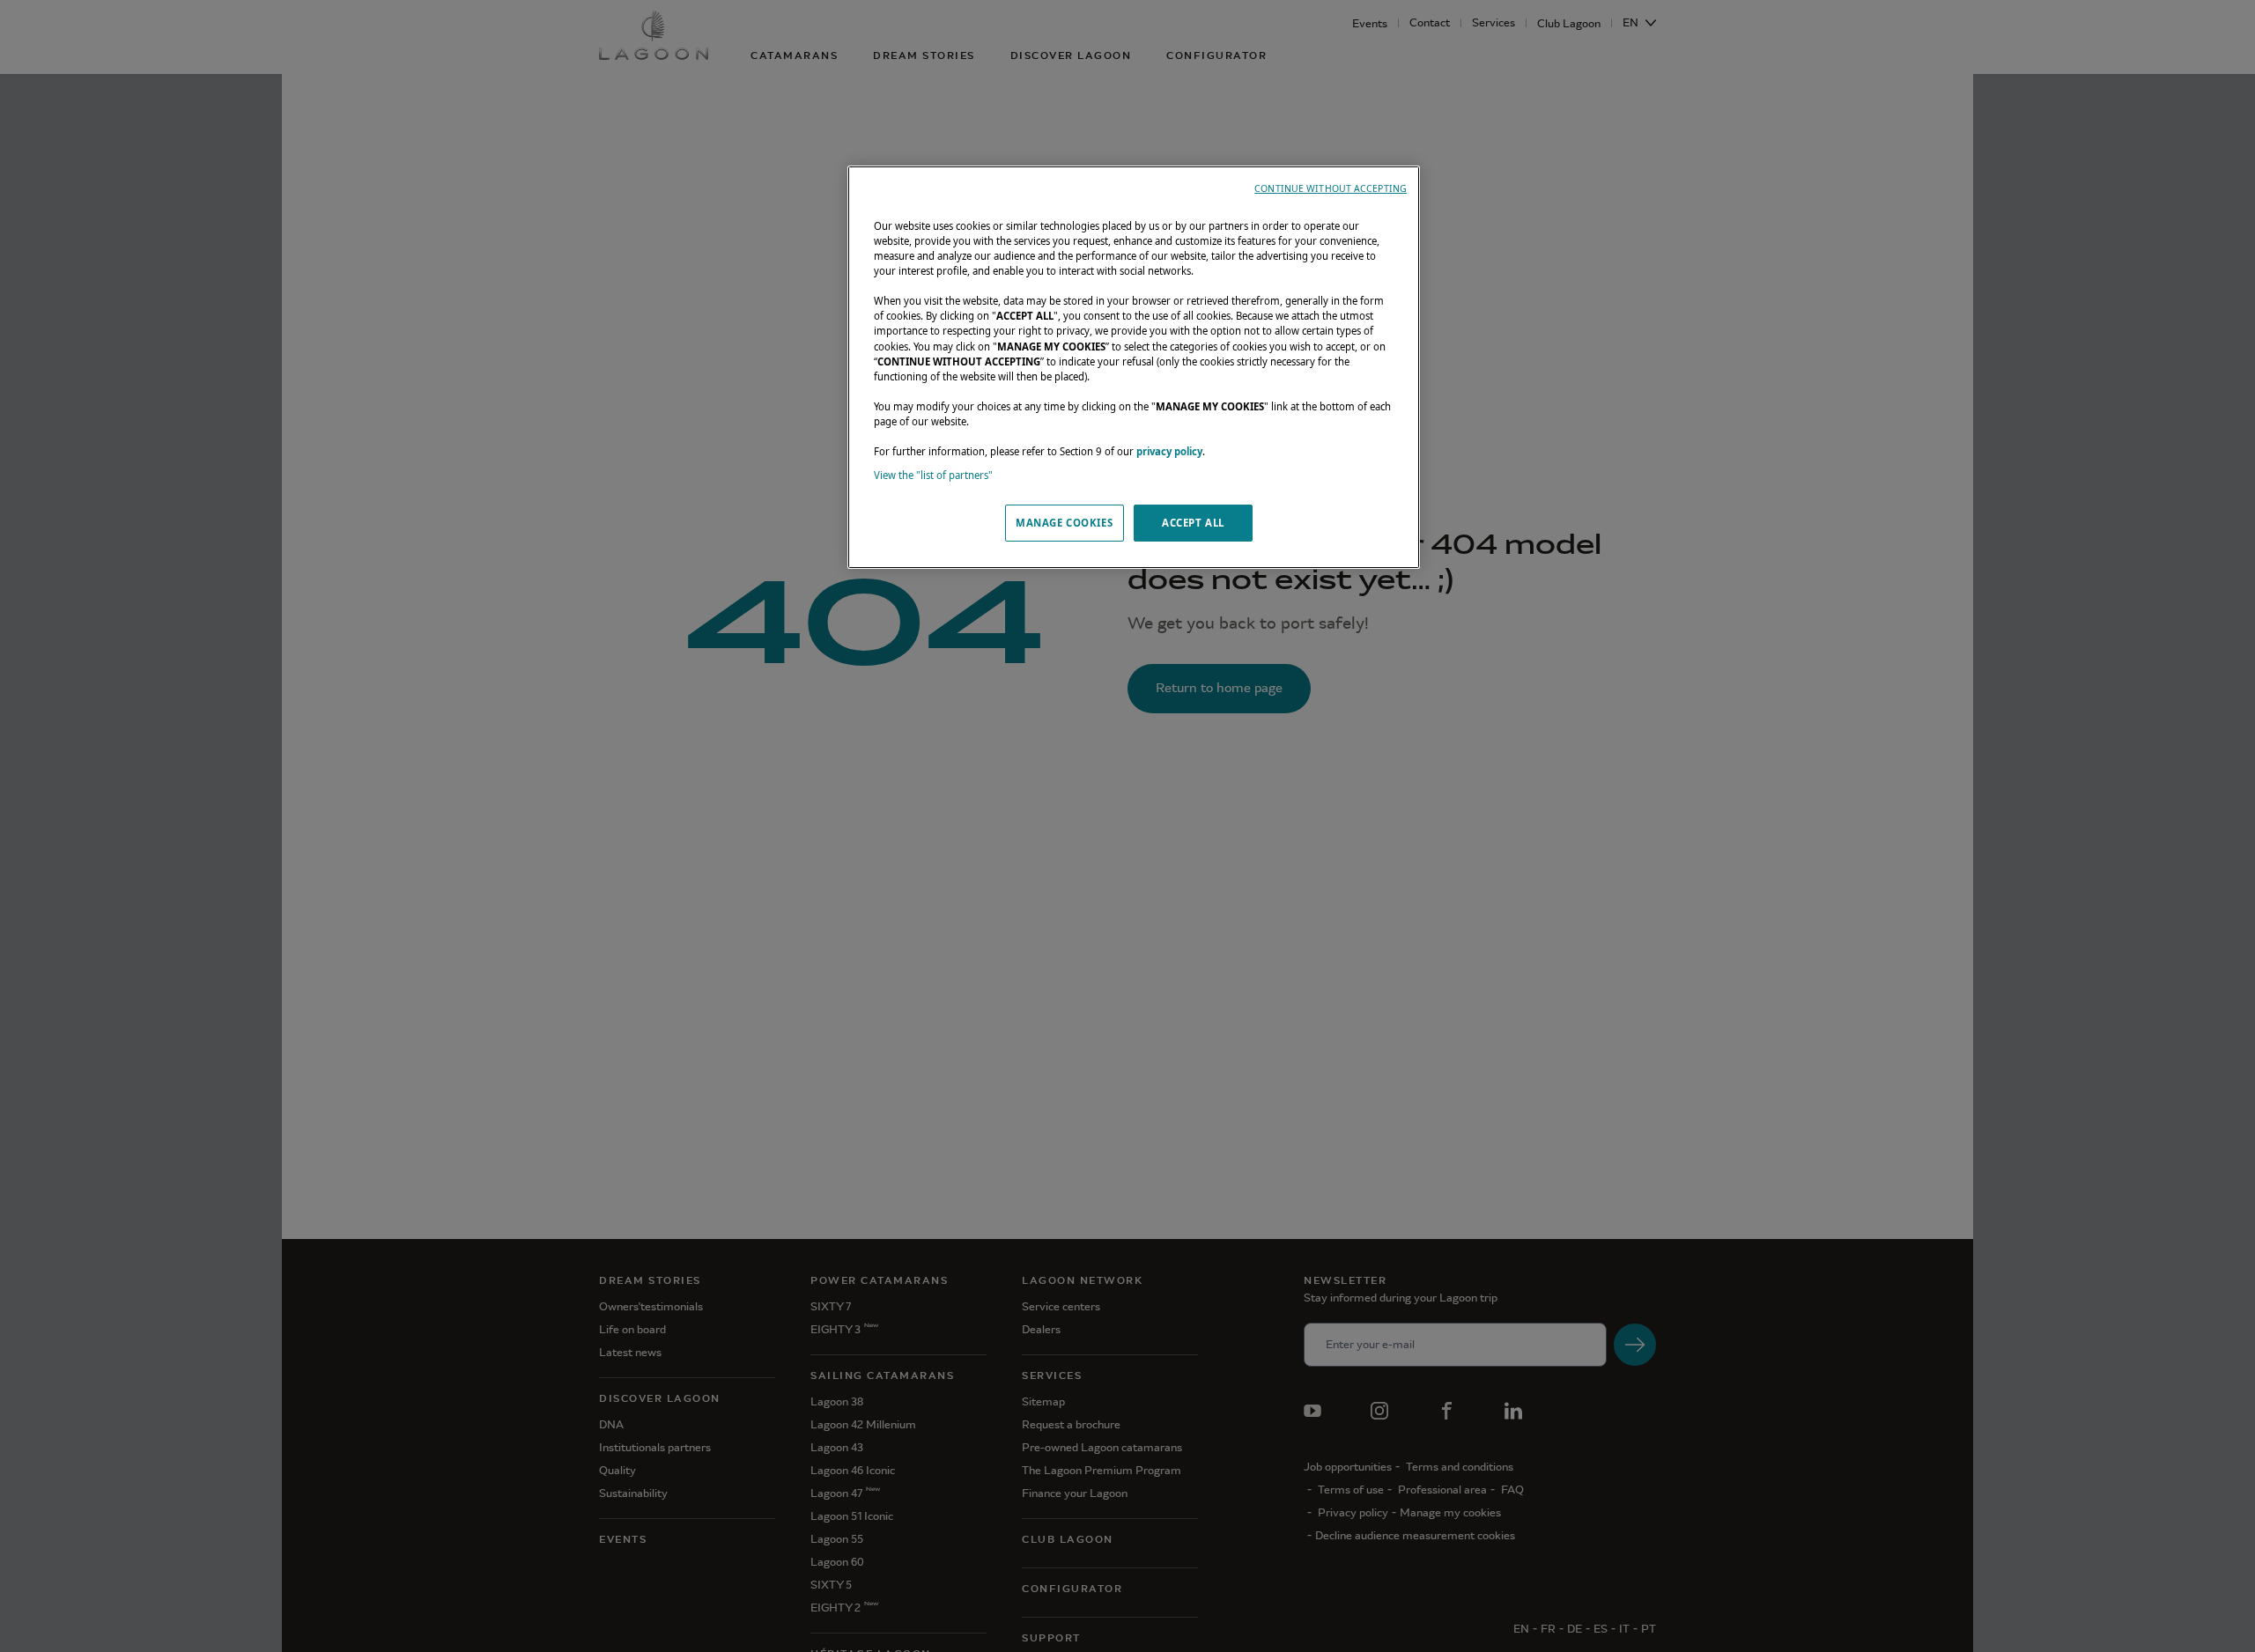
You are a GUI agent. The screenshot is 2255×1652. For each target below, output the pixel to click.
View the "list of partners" (933, 475)
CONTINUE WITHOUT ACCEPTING (1331, 188)
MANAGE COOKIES (1064, 523)
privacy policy (1169, 451)
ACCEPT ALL (1193, 523)
